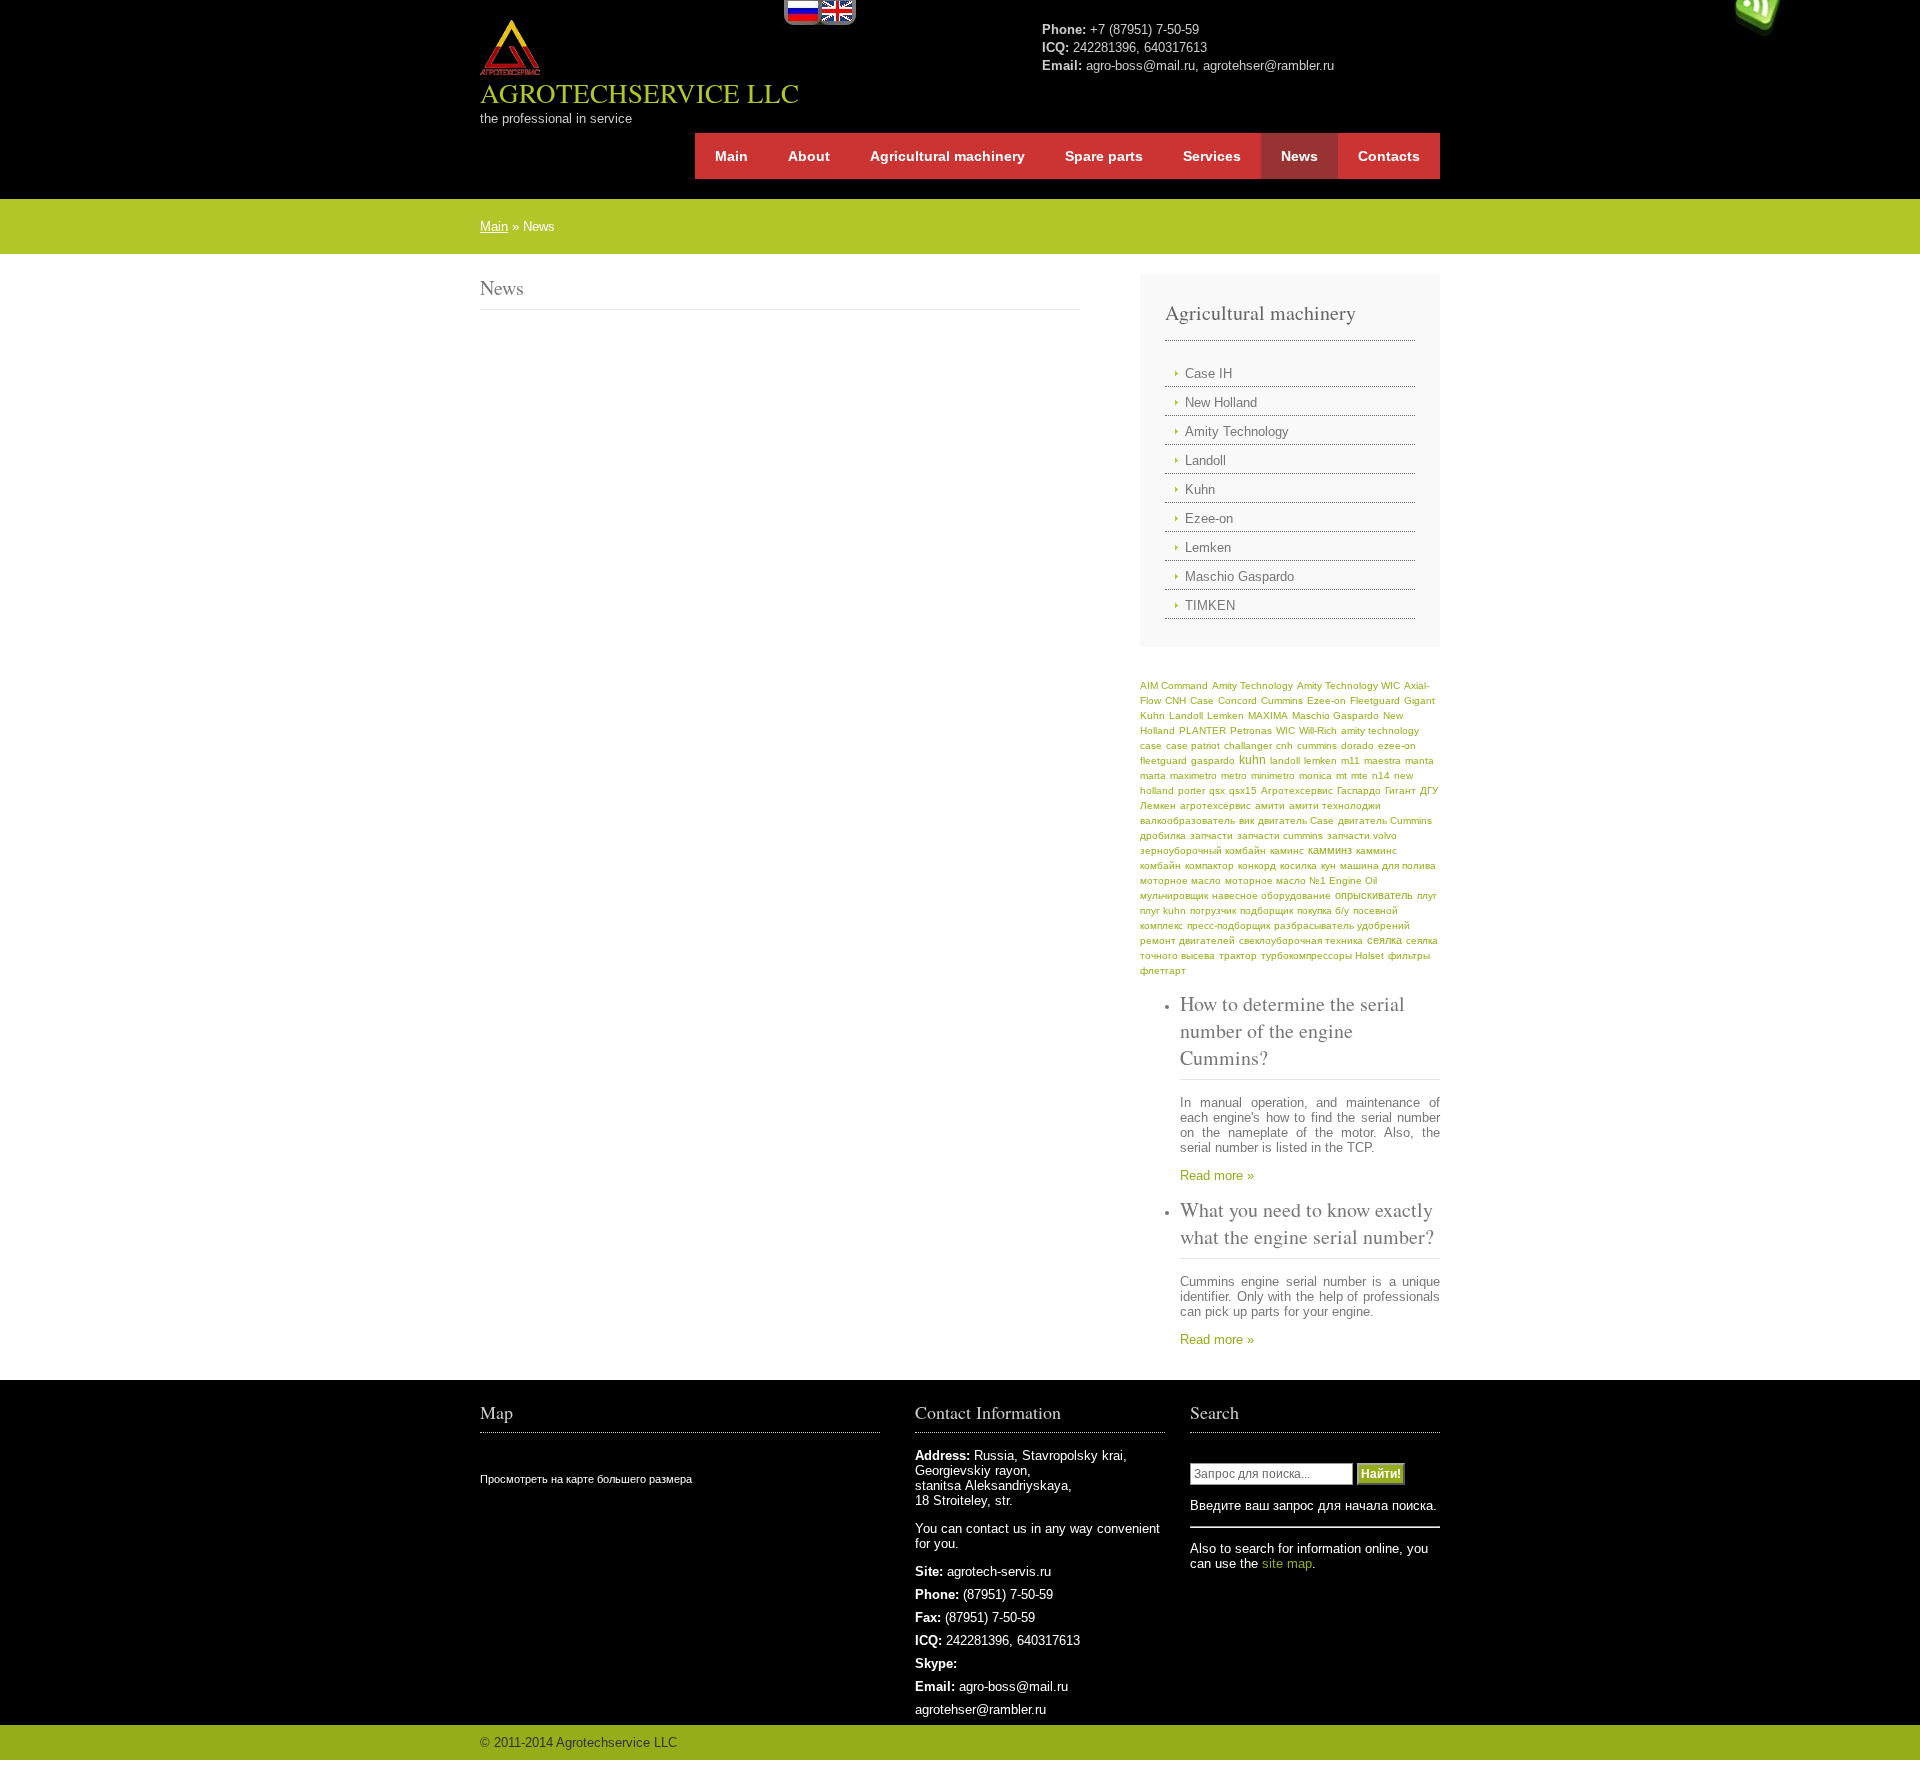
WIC (1285, 730)
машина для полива (1388, 865)
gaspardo (1213, 760)
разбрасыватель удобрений (1342, 925)
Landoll (1205, 460)
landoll (1285, 760)
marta (1153, 775)
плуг (1427, 895)
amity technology (1380, 730)
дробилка (1163, 835)
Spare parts (1104, 156)
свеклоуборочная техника (1301, 940)
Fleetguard (1375, 700)
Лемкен (1158, 805)
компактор (1209, 865)
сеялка (1384, 940)
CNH (1175, 700)
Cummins (1282, 700)
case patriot (1193, 745)
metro (1234, 775)
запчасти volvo (1362, 835)
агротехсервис (1215, 805)
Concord (1237, 700)
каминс (1287, 850)
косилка (1298, 865)
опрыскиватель (1374, 895)
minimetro (1273, 775)
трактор (1238, 955)
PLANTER (1202, 730)
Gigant (1419, 700)
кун (1328, 865)
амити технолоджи (1335, 805)
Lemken (1208, 547)
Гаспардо (1359, 790)
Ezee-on (1209, 518)
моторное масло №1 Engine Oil (1301, 880)
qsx (1217, 790)
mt (1341, 775)
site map (1287, 1563)
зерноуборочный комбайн (1203, 850)
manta (1419, 760)
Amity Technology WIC (1348, 685)
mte (1359, 775)
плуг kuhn (1163, 910)
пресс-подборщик (1228, 925)
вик (1246, 820)
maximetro (1193, 775)
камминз (1330, 850)
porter (1191, 790)
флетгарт (1163, 970)
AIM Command (1174, 685)
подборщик (1266, 910)
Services (1212, 156)
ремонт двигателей (1187, 940)
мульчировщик (1174, 895)
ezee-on (1397, 745)
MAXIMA (1268, 715)
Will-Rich (1318, 730)
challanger (1248, 745)
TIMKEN (1210, 605)
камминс (1376, 850)
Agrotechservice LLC (639, 93)
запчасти (1211, 835)
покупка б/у (1323, 910)
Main (731, 156)
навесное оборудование (1271, 895)
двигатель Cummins (1385, 820)
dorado (1357, 745)
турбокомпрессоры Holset (1322, 955)
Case (1202, 700)
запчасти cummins (1280, 835)
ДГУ (1429, 790)
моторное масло (1180, 880)
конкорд (1257, 865)
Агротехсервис (1297, 790)
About (809, 156)
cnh (1284, 745)
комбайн (1160, 865)
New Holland (1221, 402)
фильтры (1409, 955)
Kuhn (1200, 489)
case (1151, 745)
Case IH (1208, 373)
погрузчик (1213, 910)
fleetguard (1163, 760)
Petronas (1251, 730)
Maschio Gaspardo (1239, 576)
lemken (1320, 760)
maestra (1382, 760)
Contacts (1389, 156)
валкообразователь (1187, 820)
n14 (1381, 775)
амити (1270, 805)
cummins (1317, 745)
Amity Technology (1237, 431)
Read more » (1217, 1175)
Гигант (1400, 790)
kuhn (1252, 759)
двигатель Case (1296, 820)
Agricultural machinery (947, 156)
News (1299, 156)
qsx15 (1243, 790)
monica (1315, 775)
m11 (1350, 760)
